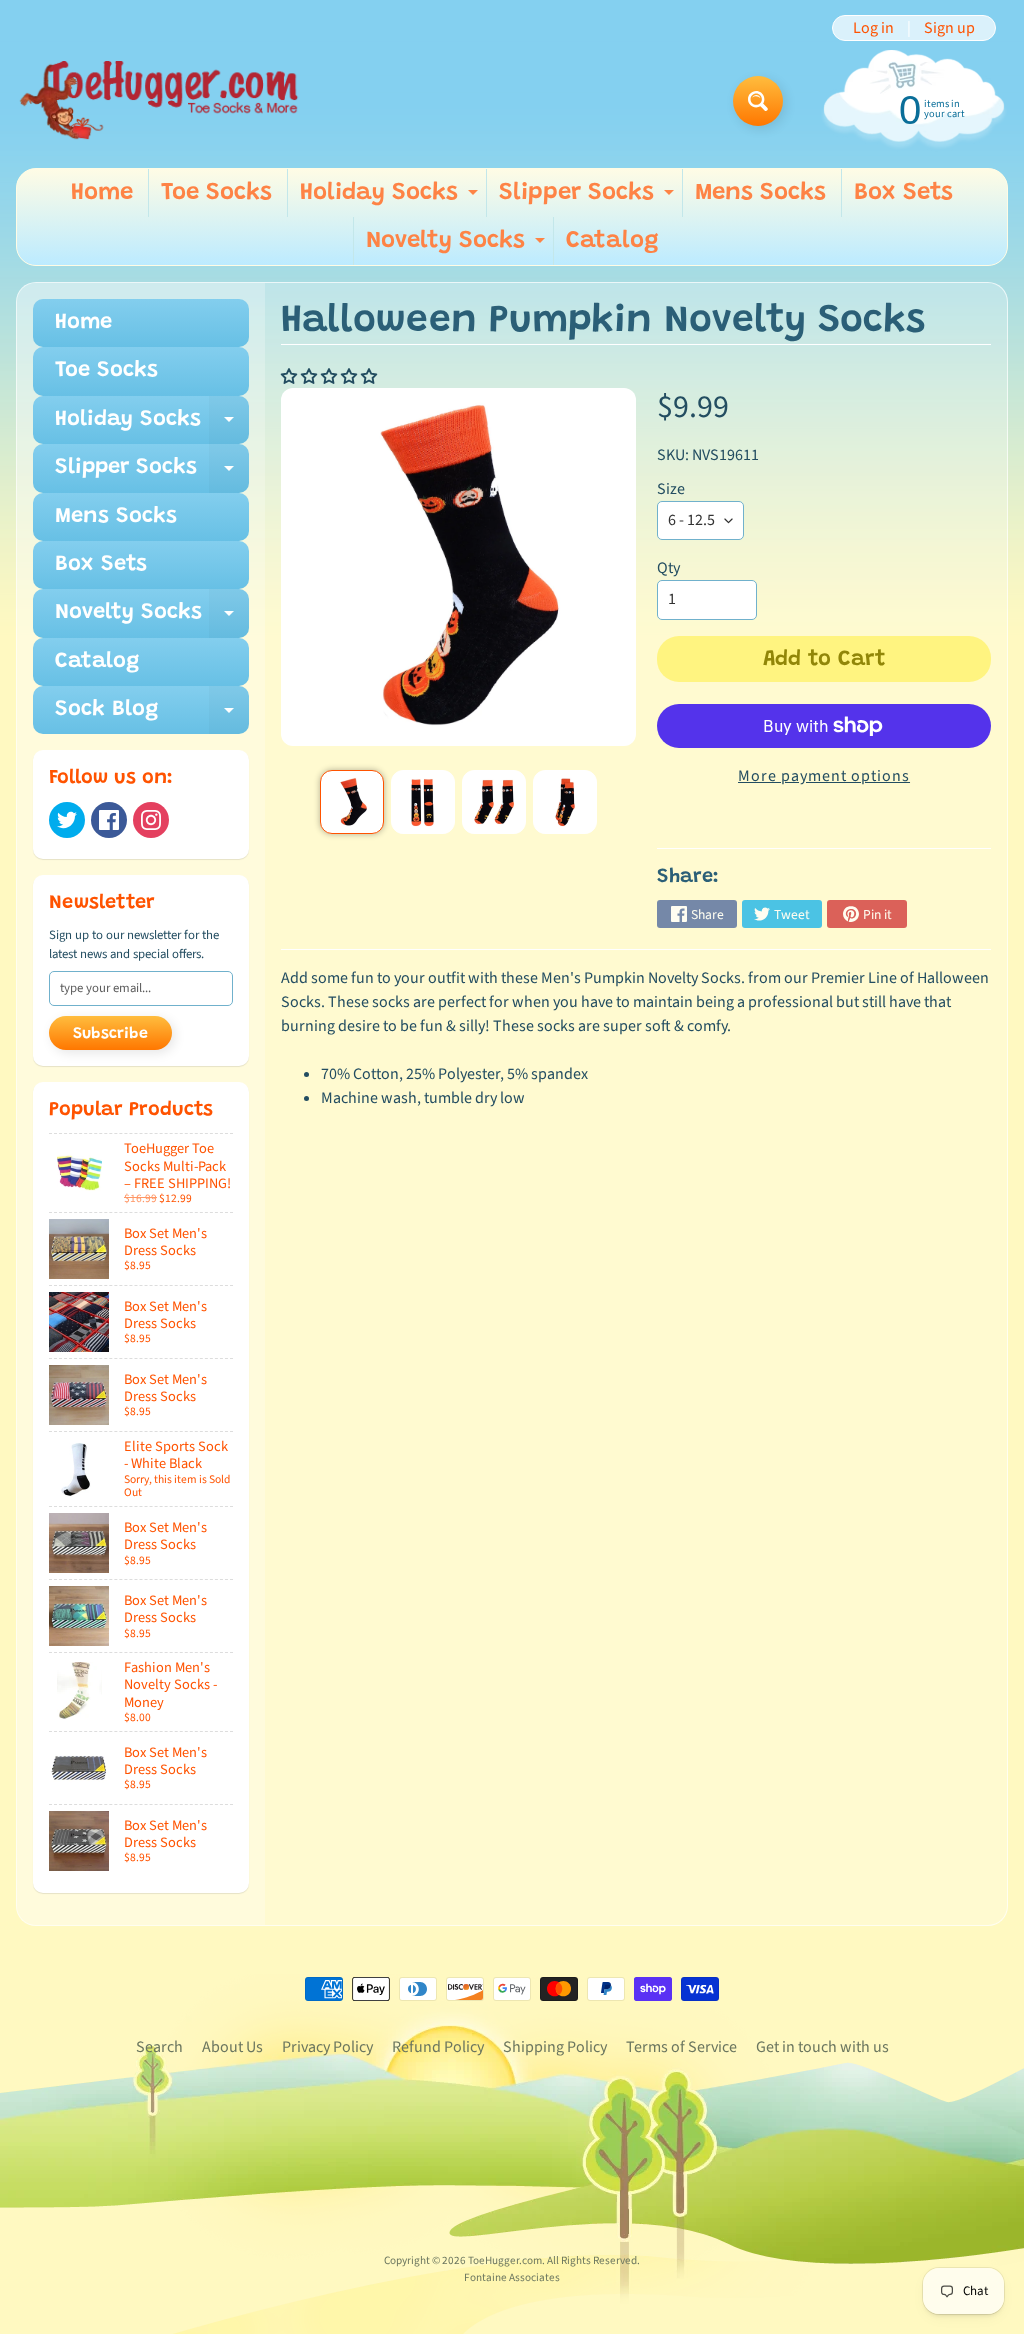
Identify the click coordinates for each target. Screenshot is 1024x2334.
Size (671, 489)
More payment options (824, 776)
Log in (873, 28)
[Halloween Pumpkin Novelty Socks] (352, 802)
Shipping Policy (555, 2047)
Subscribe (110, 1034)
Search (159, 2047)
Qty (668, 568)
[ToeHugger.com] (158, 101)
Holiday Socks (391, 199)
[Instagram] (151, 820)
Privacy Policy (327, 2047)
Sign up (949, 28)
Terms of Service (681, 2047)
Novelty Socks (458, 247)
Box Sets (903, 193)
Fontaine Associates (512, 2277)
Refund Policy (438, 2047)
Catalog (612, 241)
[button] (330, 377)
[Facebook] (109, 820)
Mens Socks (760, 193)
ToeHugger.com (505, 2260)
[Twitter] (67, 820)
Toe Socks (216, 193)
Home (102, 193)
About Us (232, 2047)
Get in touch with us (822, 2047)
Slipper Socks (589, 199)
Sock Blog (152, 716)
